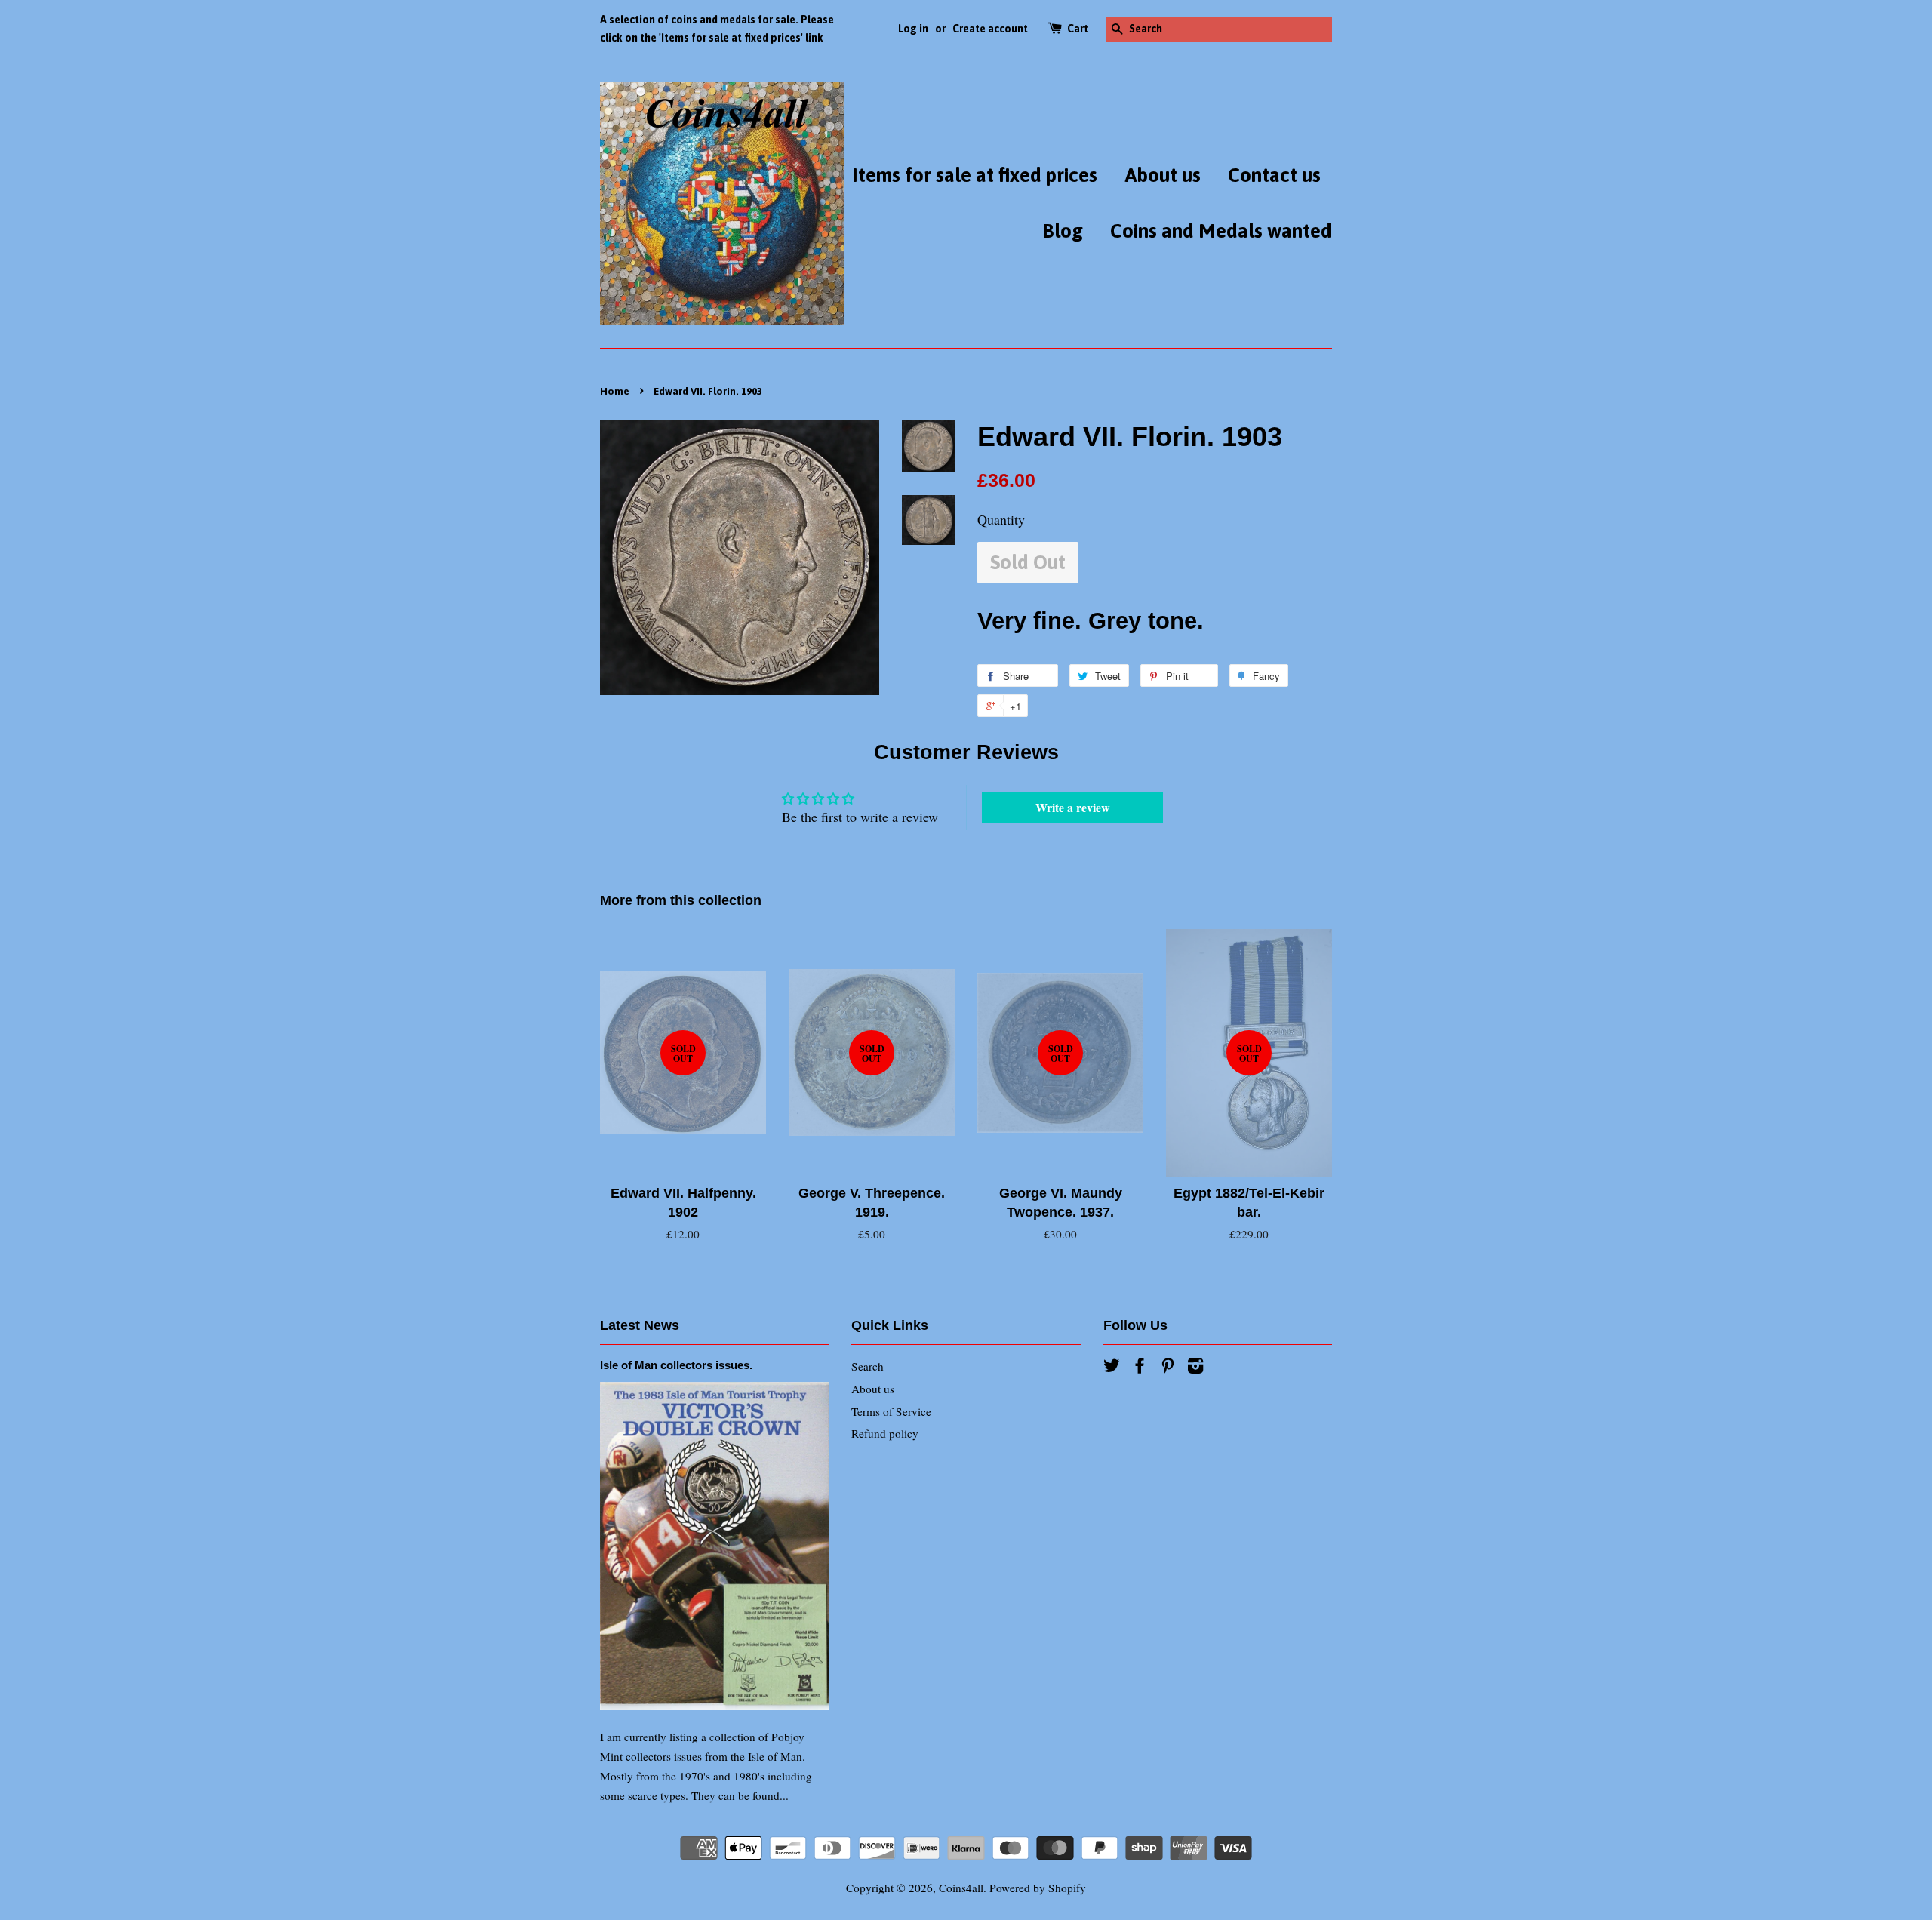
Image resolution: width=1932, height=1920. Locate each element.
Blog (1063, 231)
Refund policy (885, 1433)
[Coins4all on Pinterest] (1168, 1368)
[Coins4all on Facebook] (1140, 1368)
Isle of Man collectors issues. (676, 1365)
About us (1163, 175)
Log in (913, 29)
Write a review (1073, 807)
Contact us (1274, 175)
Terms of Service (891, 1411)
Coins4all (961, 1888)
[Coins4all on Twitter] (1112, 1368)
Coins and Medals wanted (1221, 231)
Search (868, 1366)
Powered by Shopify (1038, 1888)
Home (615, 391)
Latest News (640, 1325)
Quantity (1001, 519)
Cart (1078, 29)
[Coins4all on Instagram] (1195, 1368)
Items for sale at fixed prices (975, 175)
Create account (990, 29)
